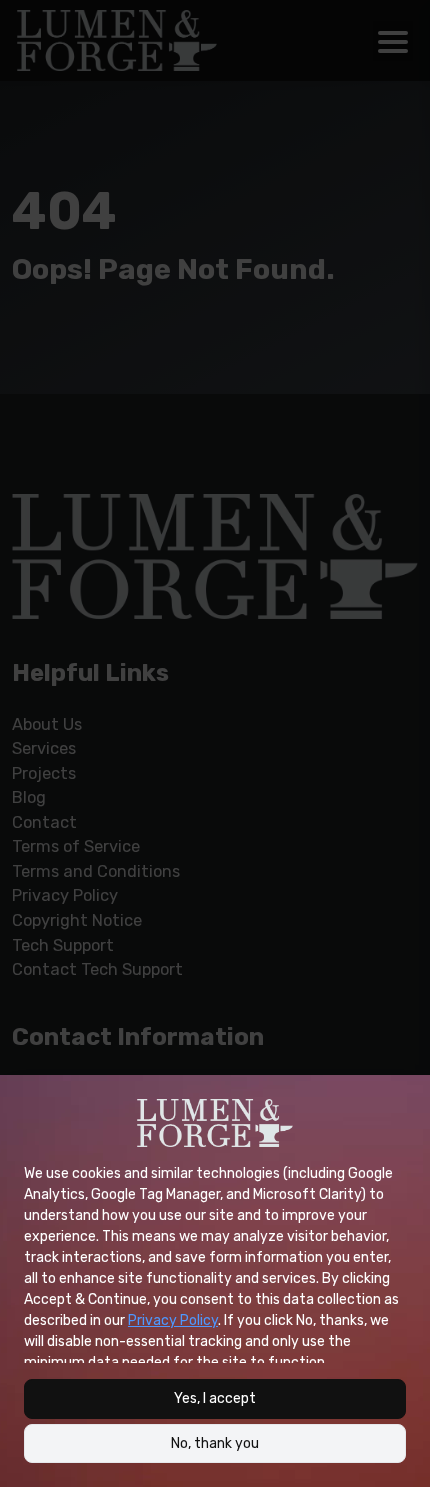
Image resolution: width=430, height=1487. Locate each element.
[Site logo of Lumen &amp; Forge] (215, 1123)
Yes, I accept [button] (215, 1398)
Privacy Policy (173, 1320)
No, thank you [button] (215, 1443)
